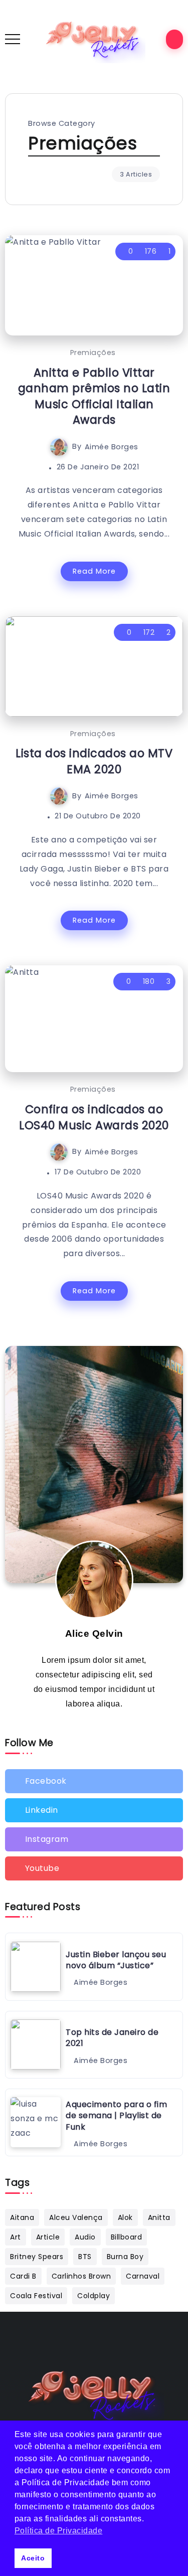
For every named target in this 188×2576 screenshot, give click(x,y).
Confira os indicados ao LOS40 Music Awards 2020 (94, 1117)
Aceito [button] (33, 2558)
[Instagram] (94, 1839)
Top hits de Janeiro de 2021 (112, 2038)
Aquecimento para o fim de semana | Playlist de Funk (116, 2116)
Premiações (93, 353)
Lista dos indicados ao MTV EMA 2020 (94, 761)
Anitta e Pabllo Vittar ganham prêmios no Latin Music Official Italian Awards (94, 396)
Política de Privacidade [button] (59, 2531)
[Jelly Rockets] (94, 39)
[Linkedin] (94, 1810)
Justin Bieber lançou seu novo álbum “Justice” (116, 1960)
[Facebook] (94, 1781)
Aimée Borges (112, 446)
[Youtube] (94, 1868)
